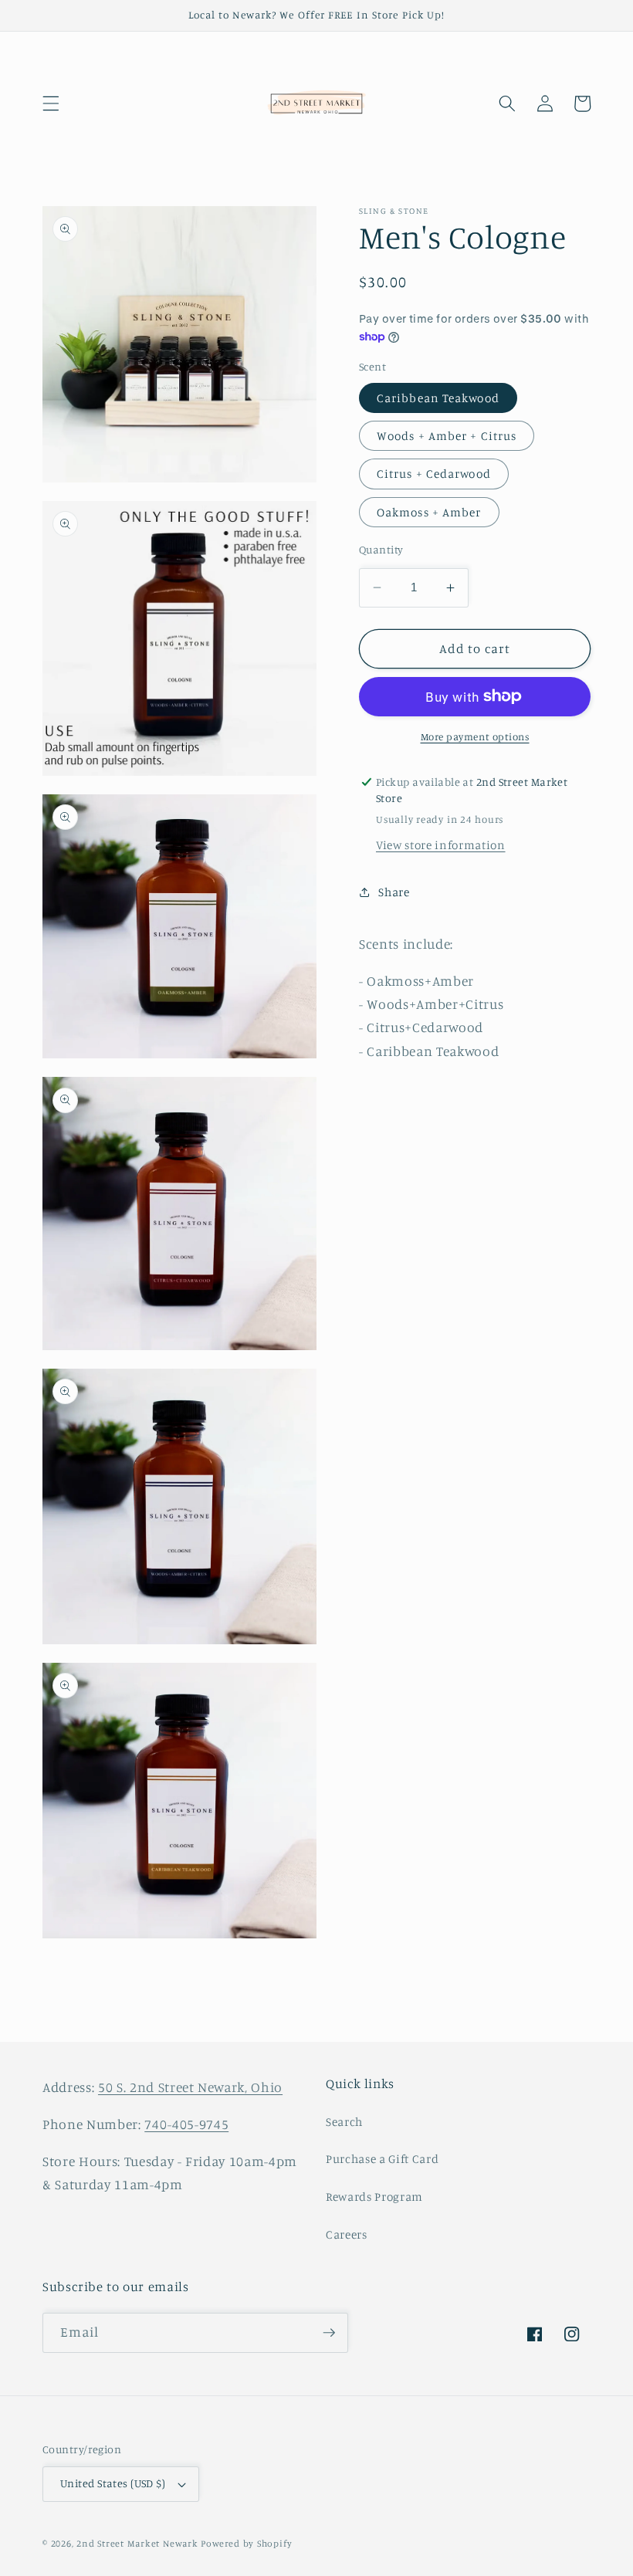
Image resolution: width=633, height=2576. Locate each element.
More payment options (475, 736)
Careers (347, 2234)
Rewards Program (374, 2197)
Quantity (381, 549)
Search (344, 2122)
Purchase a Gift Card (382, 2159)
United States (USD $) (113, 2483)
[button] (51, 103)
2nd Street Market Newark (137, 2543)
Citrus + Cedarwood (434, 474)
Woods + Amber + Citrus (447, 436)
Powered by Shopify (246, 2543)
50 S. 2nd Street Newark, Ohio (190, 2087)
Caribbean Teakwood (438, 398)
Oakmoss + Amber (429, 512)
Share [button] (394, 892)
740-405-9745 (186, 2124)
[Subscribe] (329, 2333)
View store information (441, 845)
